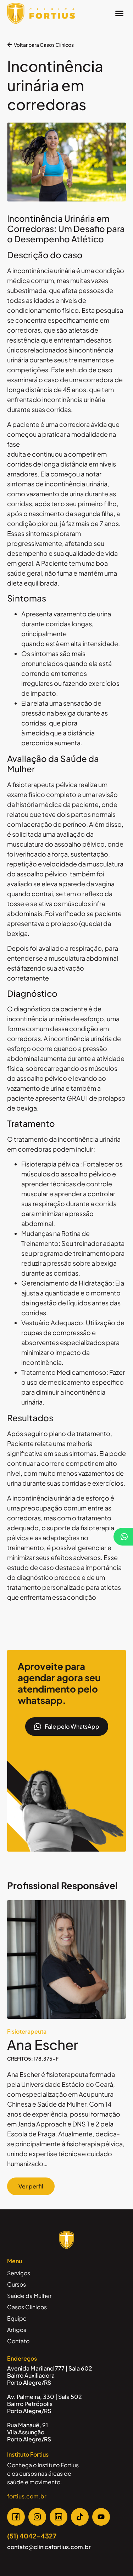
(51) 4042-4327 (32, 2536)
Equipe (17, 2318)
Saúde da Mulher (29, 2296)
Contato (18, 2341)
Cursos (16, 2284)
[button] (120, 13)
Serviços (19, 2273)
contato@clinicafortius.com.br (49, 2547)
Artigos (17, 2330)
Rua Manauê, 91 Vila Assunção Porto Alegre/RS (29, 2432)
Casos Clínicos (27, 2307)
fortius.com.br (27, 2496)
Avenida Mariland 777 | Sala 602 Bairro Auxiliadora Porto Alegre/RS (50, 2375)
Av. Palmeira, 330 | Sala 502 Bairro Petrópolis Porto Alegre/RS (45, 2404)
